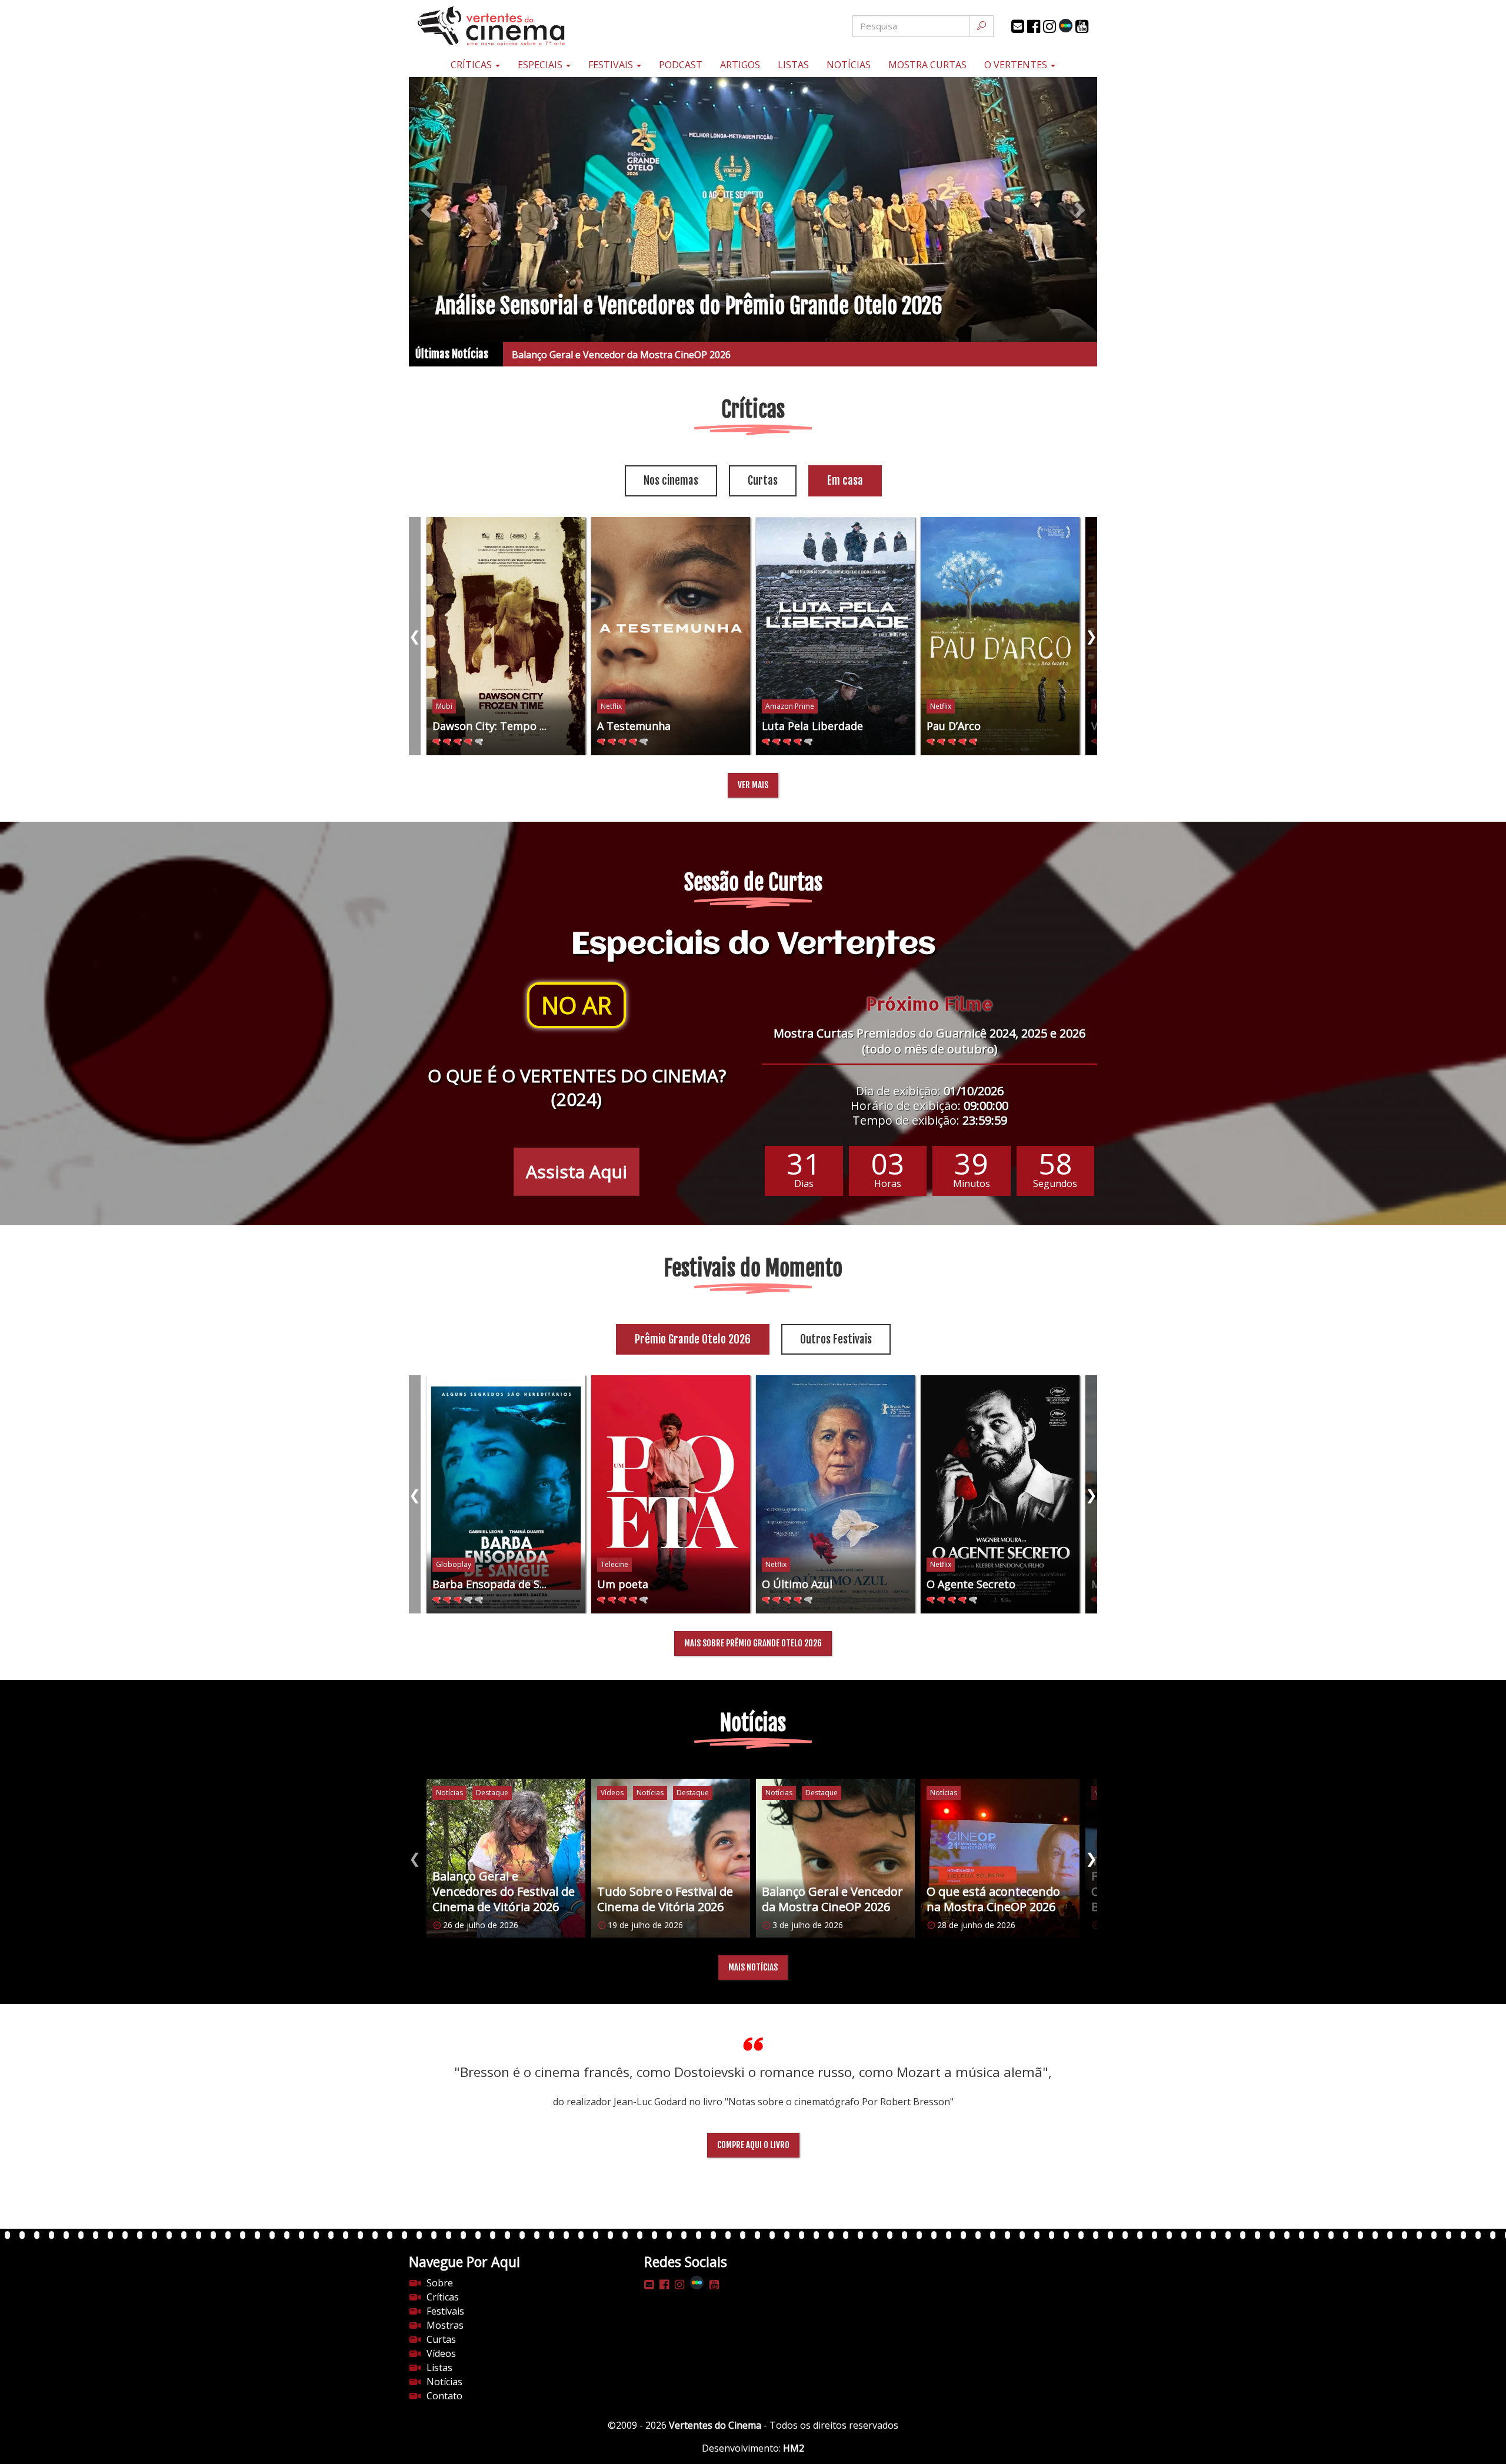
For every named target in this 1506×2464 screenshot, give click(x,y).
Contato (444, 2396)
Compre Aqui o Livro (753, 2145)
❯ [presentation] (1091, 636)
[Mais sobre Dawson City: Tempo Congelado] (506, 636)
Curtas (441, 2339)
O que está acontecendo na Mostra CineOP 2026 (618, 355)
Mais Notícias (753, 1967)
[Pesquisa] (982, 26)
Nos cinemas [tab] (671, 481)
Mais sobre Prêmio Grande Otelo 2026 (753, 1643)
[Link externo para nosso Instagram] (1049, 26)
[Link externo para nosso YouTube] (1082, 26)
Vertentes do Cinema (715, 2425)
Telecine (614, 1564)
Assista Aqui (577, 1171)
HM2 (794, 2448)
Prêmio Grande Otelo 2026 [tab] (693, 1339)
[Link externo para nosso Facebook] (1034, 26)
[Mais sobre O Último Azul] (835, 1494)
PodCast (681, 65)
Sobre (440, 2283)
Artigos (740, 65)
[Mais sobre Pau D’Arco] (1000, 636)
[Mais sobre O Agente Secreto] (1000, 1494)
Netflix (611, 706)
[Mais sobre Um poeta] (671, 1494)
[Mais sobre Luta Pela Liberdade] (835, 636)
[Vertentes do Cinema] (524, 26)
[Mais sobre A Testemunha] (671, 636)
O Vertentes (1017, 65)
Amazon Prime (790, 706)
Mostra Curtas (927, 65)
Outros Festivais (836, 1339)
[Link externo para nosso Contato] (1018, 26)
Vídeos (441, 2353)
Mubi (444, 706)
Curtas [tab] (763, 481)
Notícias (849, 65)
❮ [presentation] (415, 636)
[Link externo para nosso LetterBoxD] (1066, 26)
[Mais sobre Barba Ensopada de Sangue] (506, 1494)
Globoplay (454, 1564)
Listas (793, 65)
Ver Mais (753, 785)
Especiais (541, 65)
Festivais (612, 65)
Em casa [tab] (845, 481)
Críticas (472, 65)
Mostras (445, 2325)
